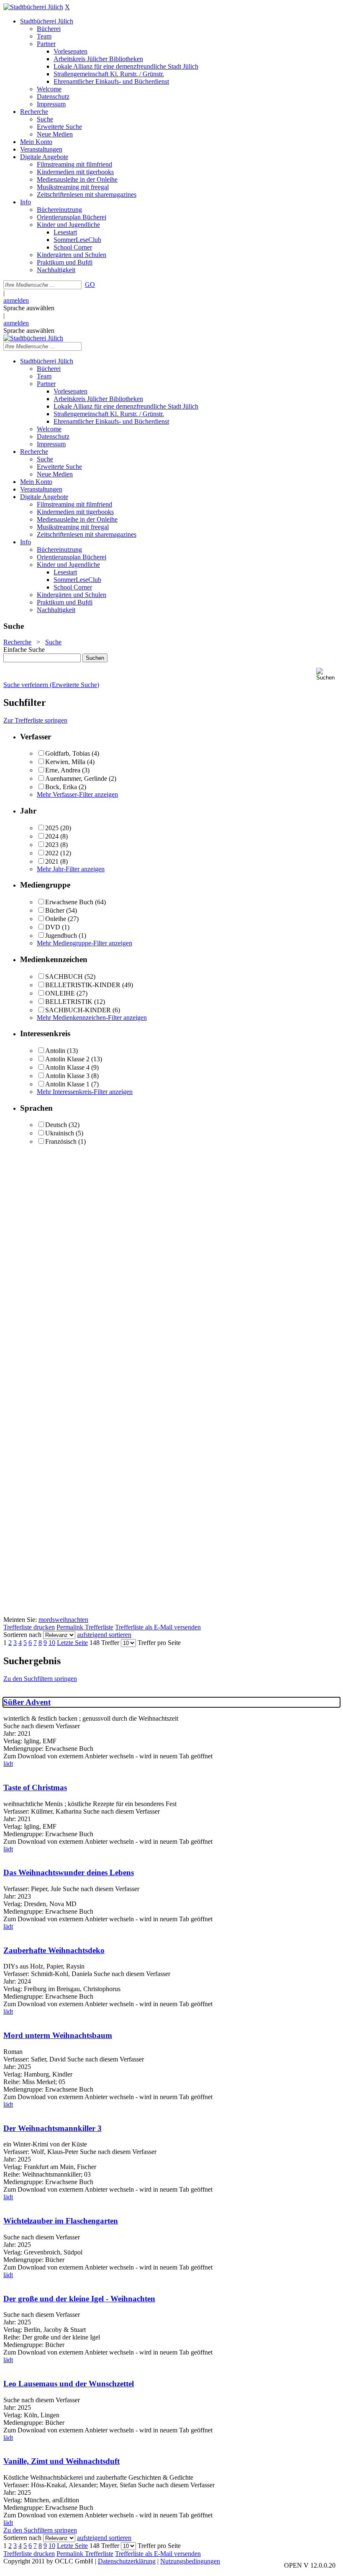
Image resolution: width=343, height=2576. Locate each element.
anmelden (16, 300)
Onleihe (56, 919)
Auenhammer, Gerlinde (76, 778)
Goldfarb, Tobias (68, 753)
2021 (52, 861)
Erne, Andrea (63, 770)
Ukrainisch (60, 1133)
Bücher (55, 910)
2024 (52, 836)
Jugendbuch (61, 935)
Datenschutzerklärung (127, 2561)
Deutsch (56, 1125)
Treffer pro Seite (159, 1643)
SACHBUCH (64, 977)
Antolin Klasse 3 (67, 1076)
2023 (52, 845)
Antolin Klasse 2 (67, 1059)
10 (52, 1643)
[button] (328, 674)
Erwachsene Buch (69, 902)
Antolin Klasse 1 (67, 1084)
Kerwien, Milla (65, 762)
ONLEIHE (60, 993)
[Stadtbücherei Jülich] (33, 7)
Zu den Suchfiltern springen (40, 1679)
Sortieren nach (22, 1635)
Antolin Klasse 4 (67, 1067)
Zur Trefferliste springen (35, 720)
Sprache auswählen (29, 308)
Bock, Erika (61, 787)
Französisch (61, 1141)
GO (90, 284)
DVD (53, 927)
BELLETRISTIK (69, 1002)
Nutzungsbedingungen (190, 2561)
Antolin (55, 1051)
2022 (52, 853)
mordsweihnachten (63, 1620)
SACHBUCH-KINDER (78, 1010)
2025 (52, 828)
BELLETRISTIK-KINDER (83, 985)
